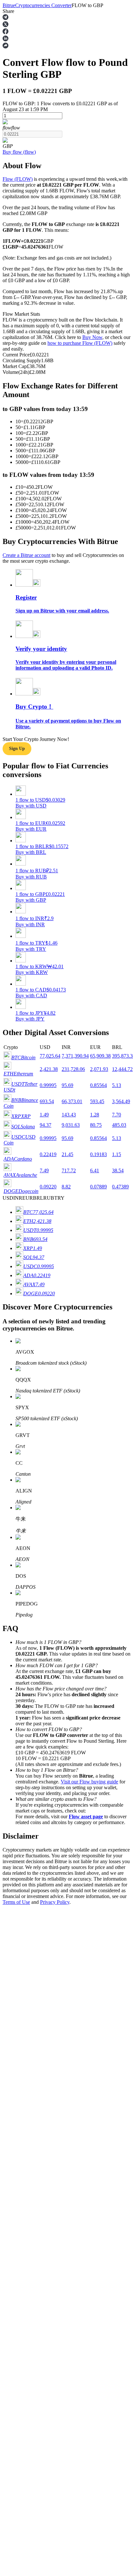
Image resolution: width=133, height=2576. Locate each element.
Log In (10, 1853)
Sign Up (23, 1853)
